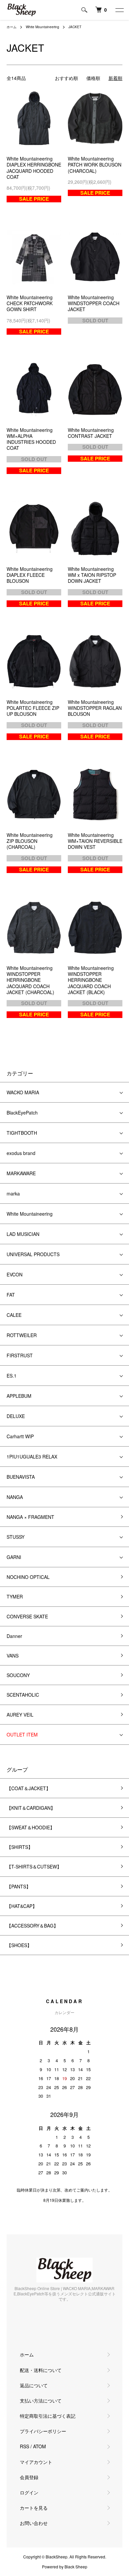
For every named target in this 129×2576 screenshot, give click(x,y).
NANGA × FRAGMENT (30, 1517)
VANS (13, 1656)
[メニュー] (119, 10)
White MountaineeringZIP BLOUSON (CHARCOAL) (30, 841)
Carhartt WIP (20, 1436)
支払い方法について (41, 2401)
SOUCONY (18, 1675)
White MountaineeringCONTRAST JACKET (91, 433)
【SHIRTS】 (20, 1847)
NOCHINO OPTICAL (28, 1577)
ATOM (40, 2446)
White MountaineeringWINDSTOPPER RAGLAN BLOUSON (95, 708)
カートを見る (34, 2508)
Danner (14, 1636)
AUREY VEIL (20, 1715)
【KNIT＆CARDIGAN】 (31, 1808)
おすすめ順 (66, 78)
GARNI (14, 1557)
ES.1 (12, 1376)
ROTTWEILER (22, 1335)
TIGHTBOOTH (22, 1133)
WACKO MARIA (23, 1092)
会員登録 (29, 2477)
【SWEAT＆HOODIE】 (31, 1827)
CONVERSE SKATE (27, 1616)
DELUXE (16, 1416)
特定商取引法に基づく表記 (48, 2416)
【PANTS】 (19, 1886)
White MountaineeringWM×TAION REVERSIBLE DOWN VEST (95, 841)
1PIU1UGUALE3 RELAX (32, 1457)
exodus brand (21, 1153)
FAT (11, 1295)
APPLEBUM (19, 1396)
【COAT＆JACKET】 (29, 1788)
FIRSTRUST (20, 1355)
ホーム (12, 27)
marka (13, 1193)
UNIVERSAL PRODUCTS (33, 1254)
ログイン (29, 2492)
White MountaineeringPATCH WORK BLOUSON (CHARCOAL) (95, 165)
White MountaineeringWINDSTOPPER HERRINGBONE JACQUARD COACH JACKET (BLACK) (91, 980)
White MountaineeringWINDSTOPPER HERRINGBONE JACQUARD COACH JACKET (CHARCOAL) (30, 980)
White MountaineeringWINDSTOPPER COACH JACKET (94, 303)
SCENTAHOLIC (23, 1695)
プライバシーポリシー (43, 2431)
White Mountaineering (43, 27)
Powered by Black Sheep (65, 2567)
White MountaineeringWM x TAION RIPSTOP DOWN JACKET (92, 575)
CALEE (14, 1315)
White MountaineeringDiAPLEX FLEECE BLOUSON (30, 575)
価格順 (93, 78)
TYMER (15, 1596)
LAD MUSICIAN (23, 1234)
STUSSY (16, 1537)
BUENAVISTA (21, 1477)
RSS (24, 2446)
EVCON (15, 1274)
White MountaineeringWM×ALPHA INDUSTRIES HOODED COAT (31, 439)
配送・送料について (41, 2370)
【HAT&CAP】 (22, 1906)
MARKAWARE (21, 1173)
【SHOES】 (19, 1945)
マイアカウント (36, 2462)
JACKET (75, 27)
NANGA (15, 1497)
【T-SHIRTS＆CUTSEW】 (34, 1866)
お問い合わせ (34, 2523)
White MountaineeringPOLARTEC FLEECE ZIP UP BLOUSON (33, 708)
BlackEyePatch (22, 1113)
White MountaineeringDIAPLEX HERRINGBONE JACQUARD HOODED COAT (34, 168)
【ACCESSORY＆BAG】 (32, 1926)
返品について (34, 2385)
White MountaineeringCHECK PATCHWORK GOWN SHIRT (30, 303)
